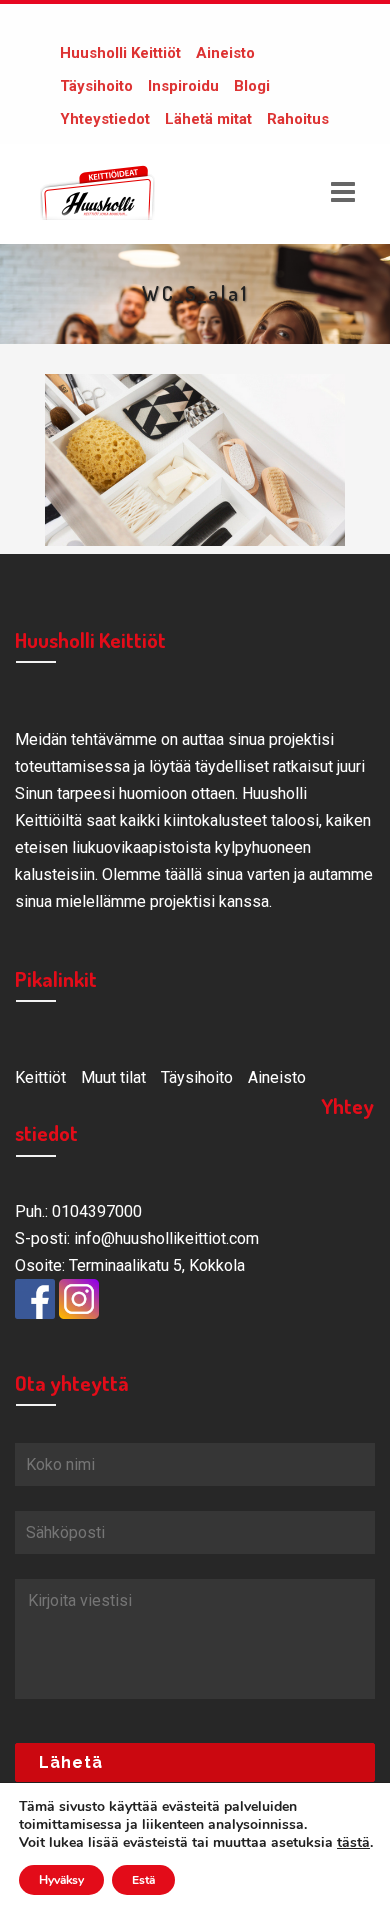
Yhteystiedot (105, 119)
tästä (353, 1843)
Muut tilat (113, 1077)
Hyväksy (61, 1880)
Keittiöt (40, 1077)
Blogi (252, 86)
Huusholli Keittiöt (120, 53)
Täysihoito (96, 86)
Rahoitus (298, 119)
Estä (143, 1880)
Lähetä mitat (208, 119)
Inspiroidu (183, 86)
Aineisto (225, 53)
